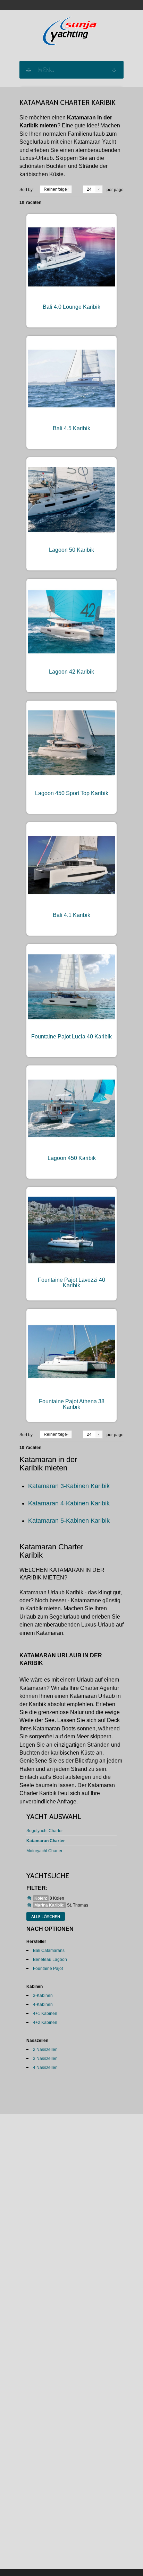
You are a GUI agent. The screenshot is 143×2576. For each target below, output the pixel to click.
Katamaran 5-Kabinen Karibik (69, 1521)
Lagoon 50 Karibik (71, 550)
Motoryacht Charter (44, 1851)
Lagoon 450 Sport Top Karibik (72, 793)
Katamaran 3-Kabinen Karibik (69, 1486)
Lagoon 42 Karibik (71, 672)
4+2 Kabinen (45, 2023)
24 (89, 189)
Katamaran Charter (46, 1841)
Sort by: (27, 190)
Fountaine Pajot (48, 1969)
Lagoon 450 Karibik (72, 1158)
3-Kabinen (43, 1996)
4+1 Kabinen (45, 2014)
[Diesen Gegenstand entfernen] (29, 1898)
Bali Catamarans (49, 1951)
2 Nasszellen (45, 2050)
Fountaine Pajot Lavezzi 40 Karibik (71, 1283)
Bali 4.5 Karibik (71, 428)
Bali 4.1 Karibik (71, 915)
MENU (44, 70)
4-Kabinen (43, 2005)
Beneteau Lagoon (50, 1960)
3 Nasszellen (45, 2059)
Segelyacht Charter (45, 1831)
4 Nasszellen (45, 2068)
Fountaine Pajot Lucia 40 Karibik (71, 1037)
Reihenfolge (55, 189)
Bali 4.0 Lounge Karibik (71, 307)
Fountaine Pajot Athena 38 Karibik (72, 1404)
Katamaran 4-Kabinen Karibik (69, 1503)
